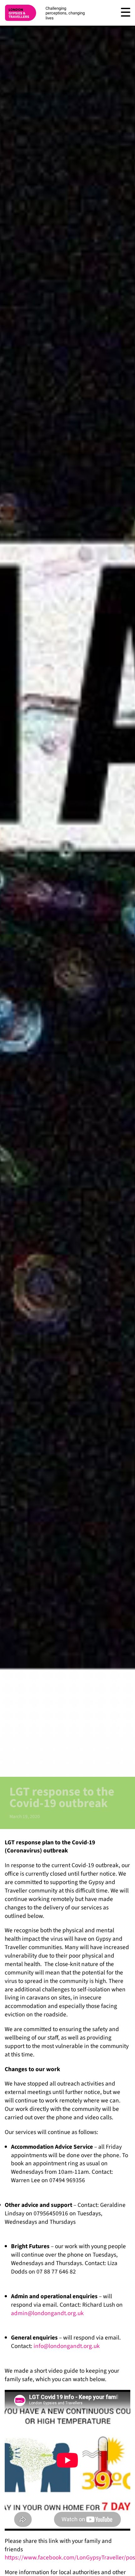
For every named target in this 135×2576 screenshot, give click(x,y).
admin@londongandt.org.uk (47, 2313)
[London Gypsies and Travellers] (20, 13)
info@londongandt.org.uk (67, 2346)
